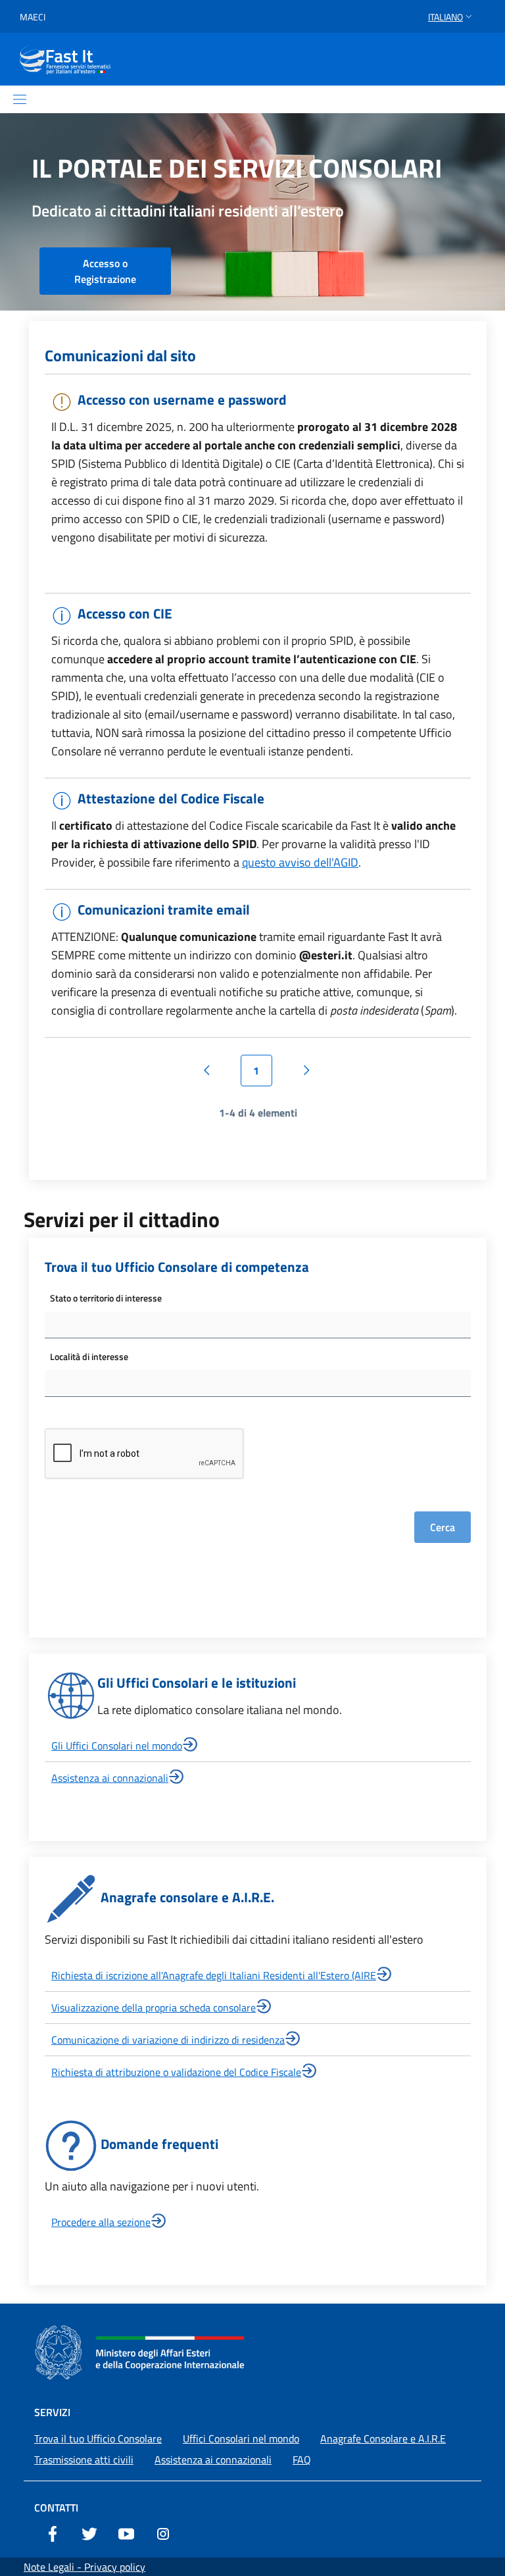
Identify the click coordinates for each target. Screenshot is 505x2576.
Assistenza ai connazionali (110, 1778)
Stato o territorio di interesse (106, 1298)
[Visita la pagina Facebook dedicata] (53, 2533)
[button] (451, 17)
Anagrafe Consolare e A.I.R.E (383, 2438)
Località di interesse (89, 1356)
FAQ (302, 2460)
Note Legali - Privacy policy (84, 2567)
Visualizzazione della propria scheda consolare (154, 2008)
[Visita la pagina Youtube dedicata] (126, 2533)
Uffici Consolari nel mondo (241, 2438)
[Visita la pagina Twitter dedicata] (89, 2533)
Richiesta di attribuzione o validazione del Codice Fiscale (176, 2072)
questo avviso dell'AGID (300, 862)
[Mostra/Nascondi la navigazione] (20, 99)
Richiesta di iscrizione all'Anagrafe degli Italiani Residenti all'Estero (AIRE (214, 1975)
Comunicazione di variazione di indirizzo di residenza (168, 2040)
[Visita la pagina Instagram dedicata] (163, 2533)
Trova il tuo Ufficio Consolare (98, 2438)
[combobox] (258, 1325)
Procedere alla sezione (101, 2222)
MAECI (33, 17)
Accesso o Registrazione (105, 271)
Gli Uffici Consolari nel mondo (117, 1746)
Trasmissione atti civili (84, 2460)
